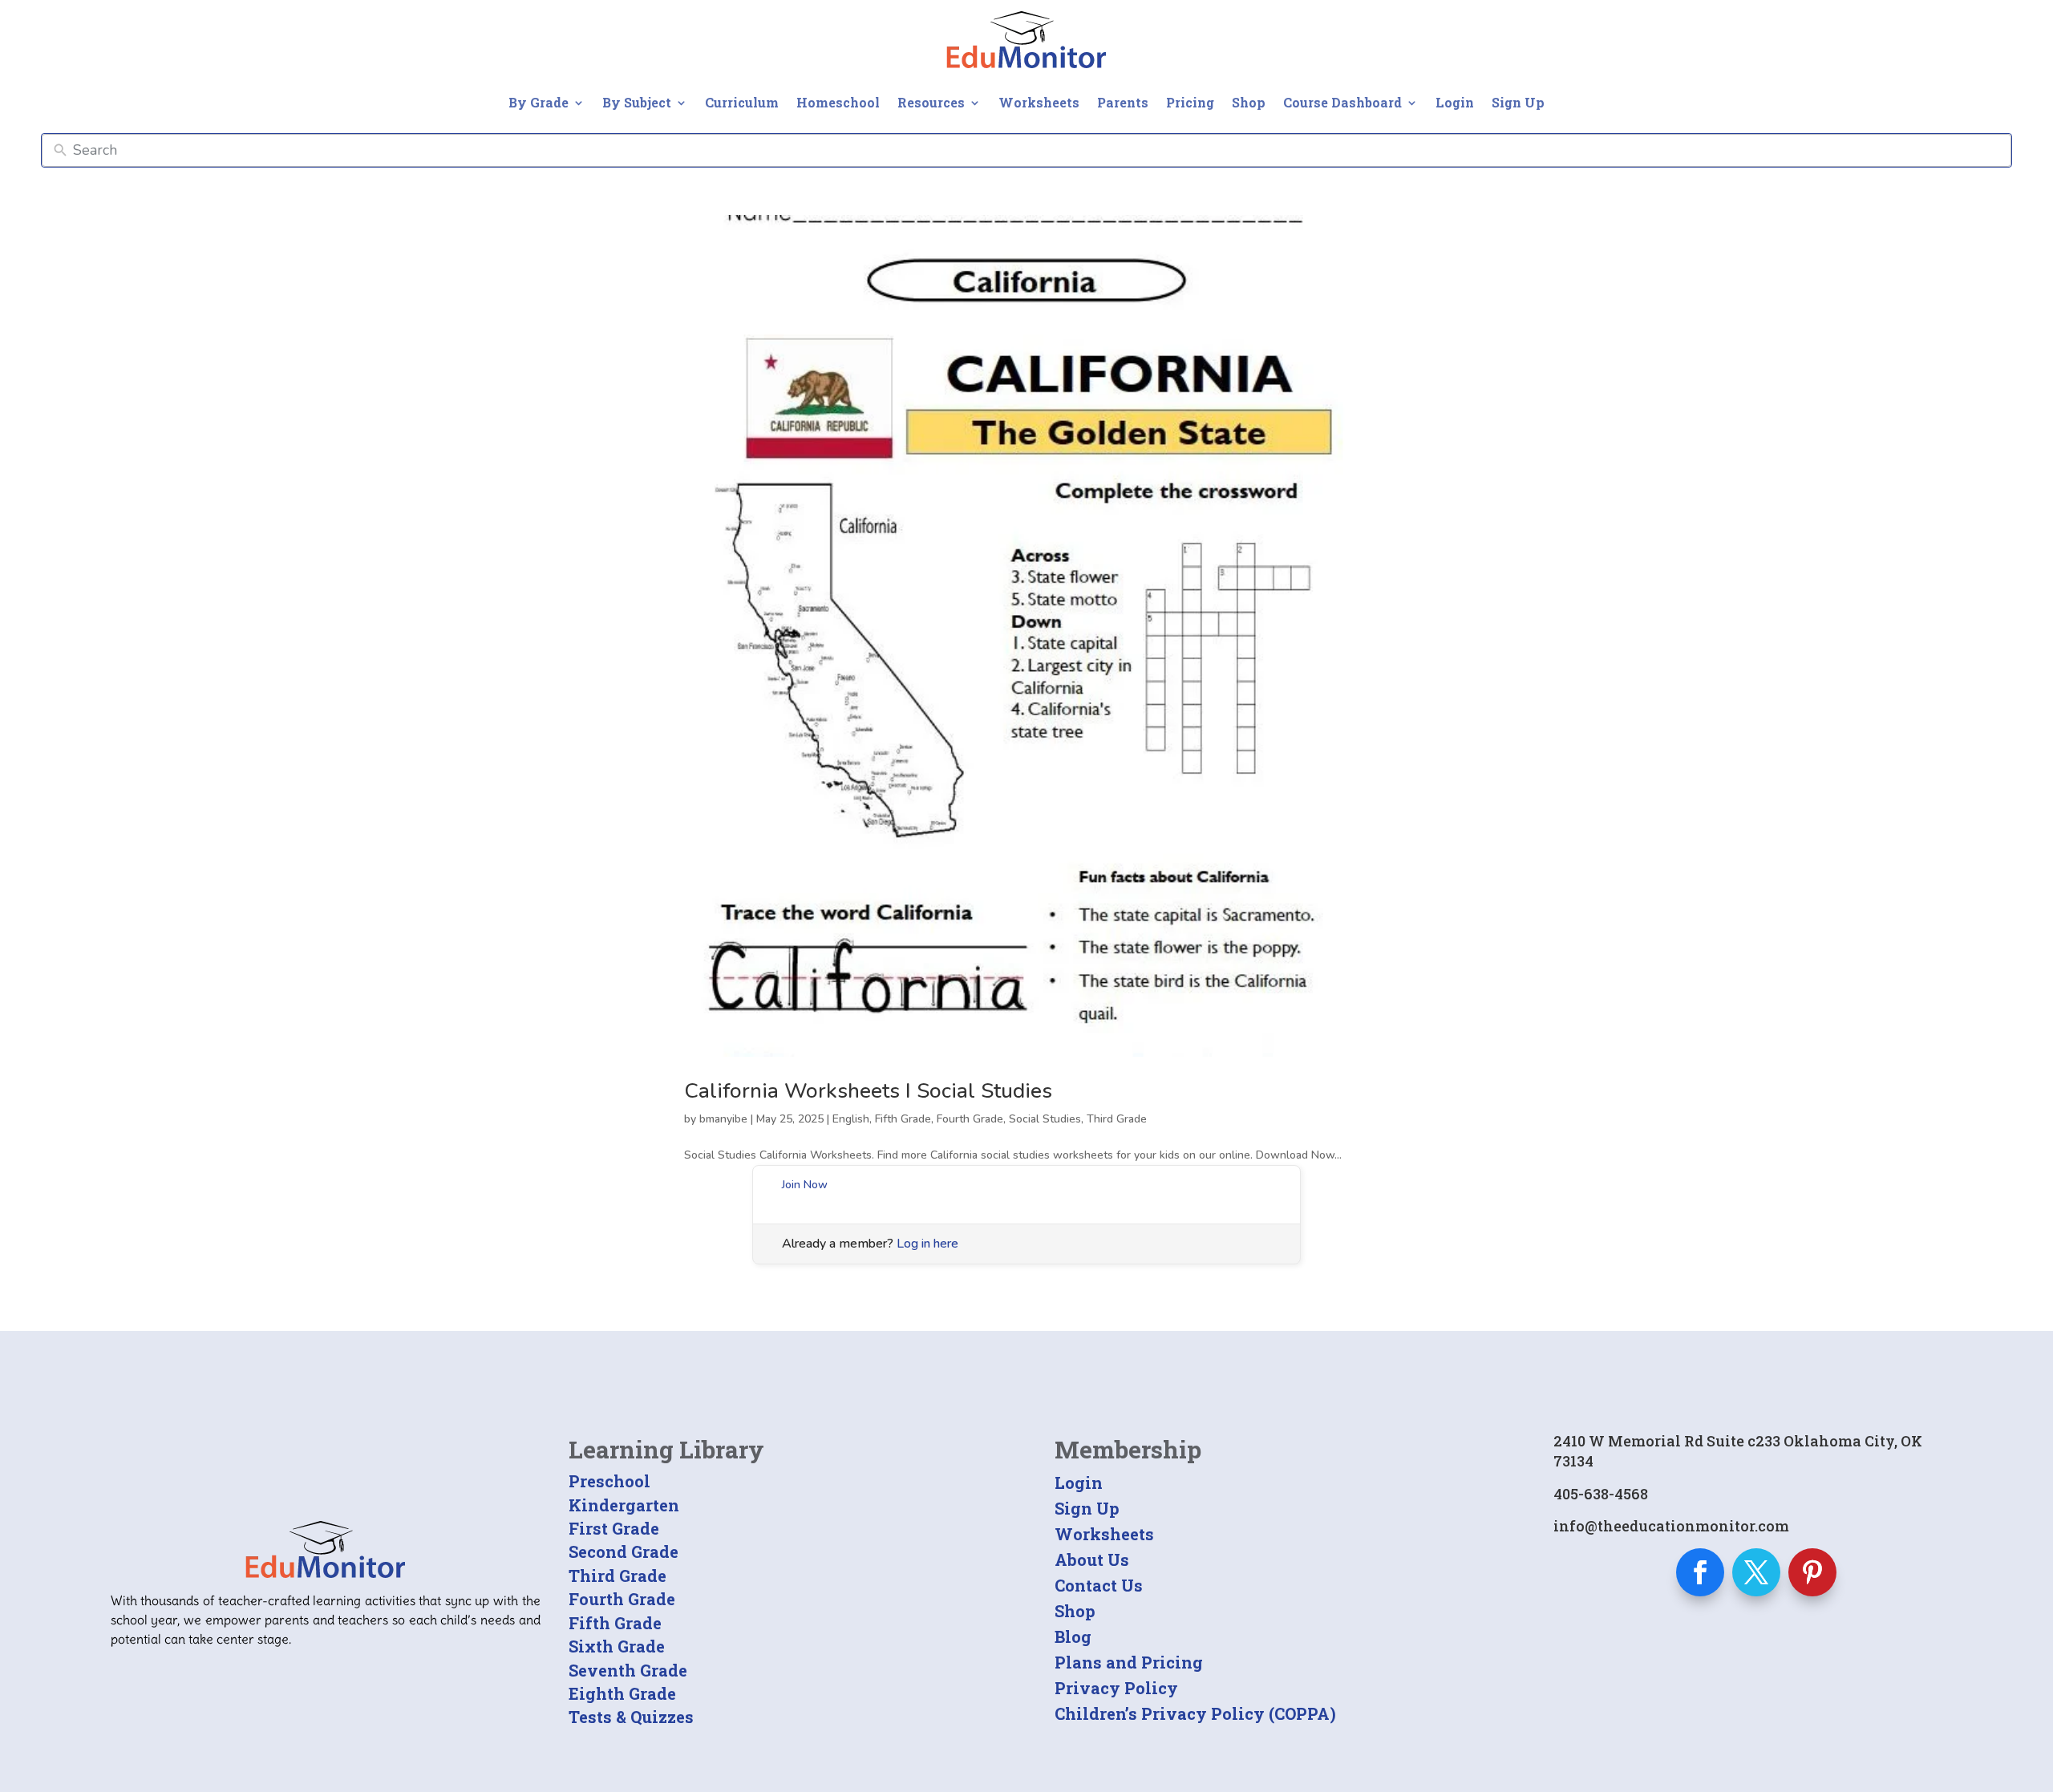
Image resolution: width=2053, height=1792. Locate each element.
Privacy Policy (1116, 1688)
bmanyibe (723, 1119)
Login (1455, 102)
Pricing (1190, 102)
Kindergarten (624, 1505)
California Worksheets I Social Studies (868, 1091)
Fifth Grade (903, 1119)
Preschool (609, 1481)
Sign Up (1518, 102)
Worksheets (1039, 102)
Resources (931, 102)
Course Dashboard (1342, 102)
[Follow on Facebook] (1700, 1572)
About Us (1092, 1559)
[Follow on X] (1756, 1572)
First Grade (614, 1528)
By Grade (539, 102)
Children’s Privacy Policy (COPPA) (1195, 1713)
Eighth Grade (622, 1693)
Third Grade (1117, 1119)
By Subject (637, 102)
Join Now (805, 1185)
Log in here (927, 1244)
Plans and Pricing (1129, 1662)
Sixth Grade (617, 1646)
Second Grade (624, 1551)
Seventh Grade (628, 1670)
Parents (1123, 102)
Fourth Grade (970, 1119)
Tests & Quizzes (631, 1717)
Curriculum (742, 102)
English (851, 1119)
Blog (1073, 1636)
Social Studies (1045, 1119)
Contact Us (1099, 1585)
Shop (1249, 102)
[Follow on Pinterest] (1812, 1572)
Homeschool (838, 102)
